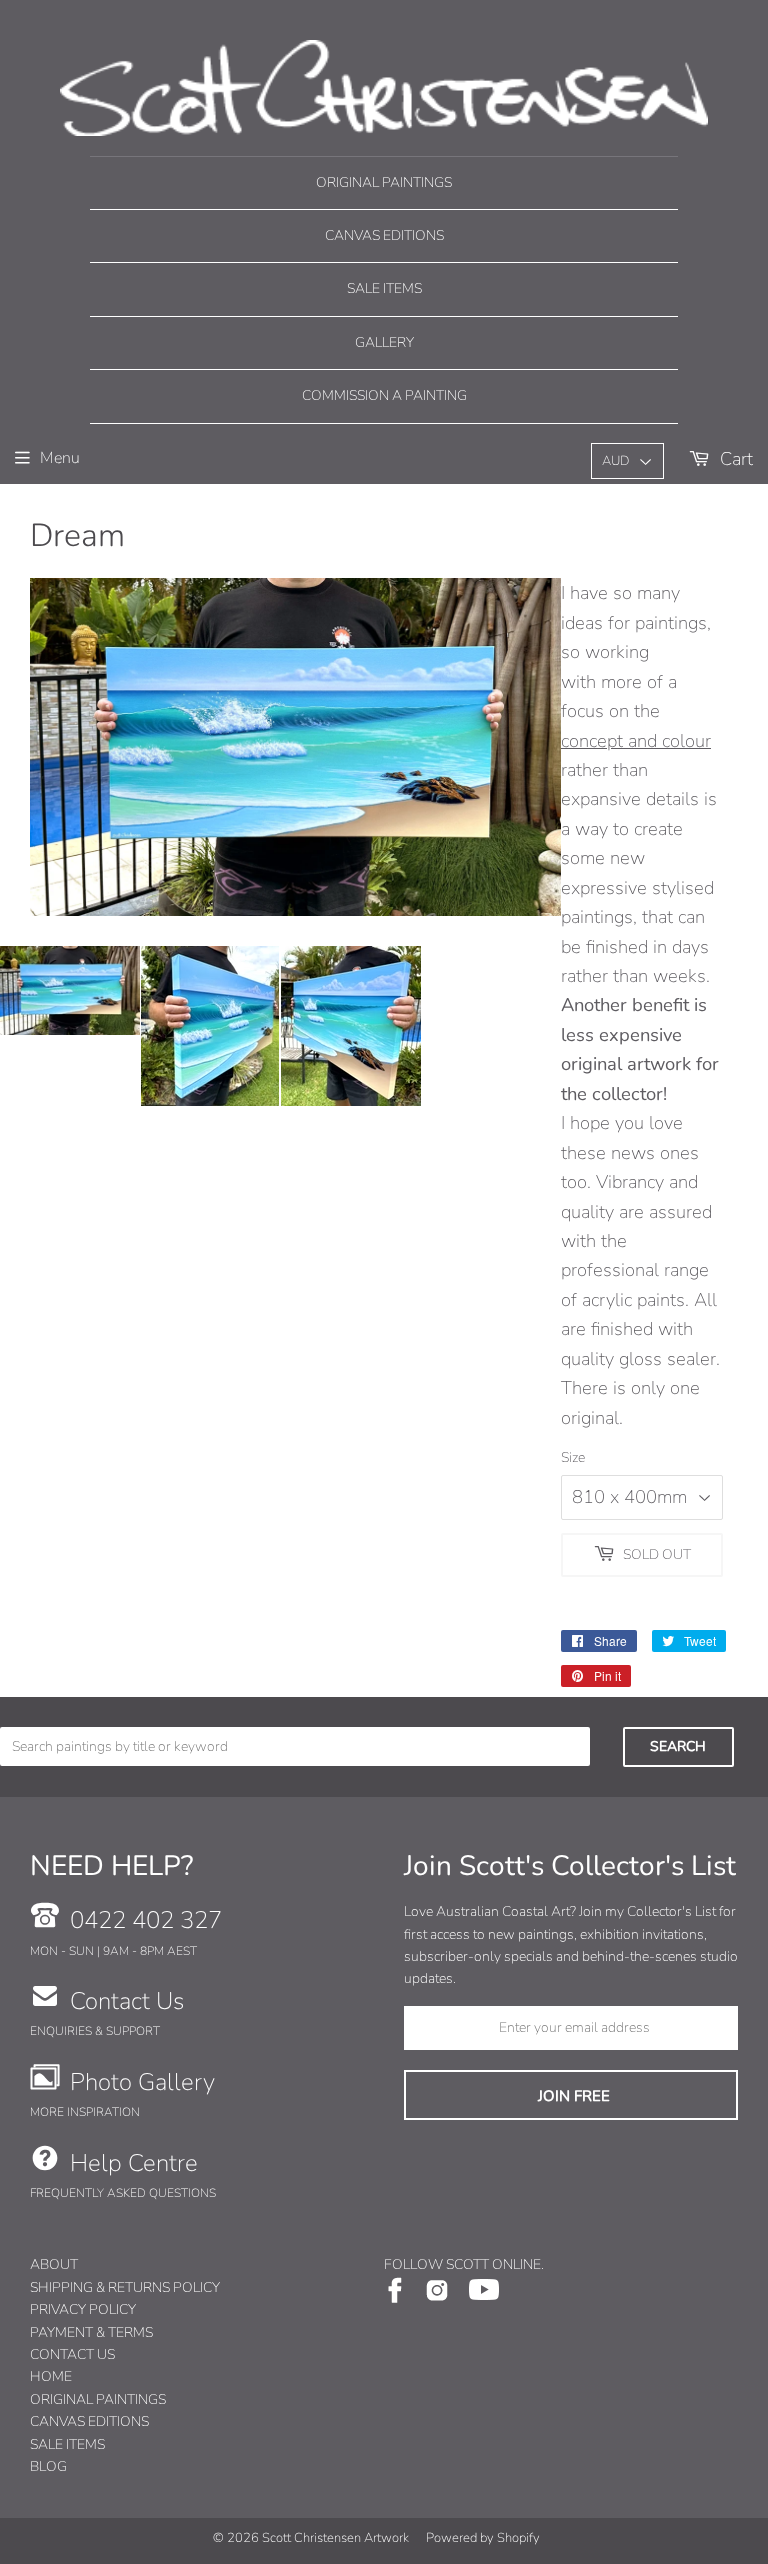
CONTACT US (72, 2354)
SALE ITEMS (67, 2444)
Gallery (384, 342)
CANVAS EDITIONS (89, 2421)
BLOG (48, 2466)
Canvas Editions (384, 235)
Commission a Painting (384, 395)
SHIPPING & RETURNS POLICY (125, 2287)
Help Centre (134, 2163)
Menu (60, 458)
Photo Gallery (142, 2082)
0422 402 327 (146, 1920)
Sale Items (384, 288)
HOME (51, 2376)
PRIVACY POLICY (83, 2309)
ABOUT (54, 2264)
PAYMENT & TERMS (91, 2332)
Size (573, 1457)
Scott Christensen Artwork (335, 2538)
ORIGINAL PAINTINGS (98, 2399)
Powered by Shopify (483, 2538)
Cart (734, 458)
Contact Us (127, 2001)
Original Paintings (384, 182)
